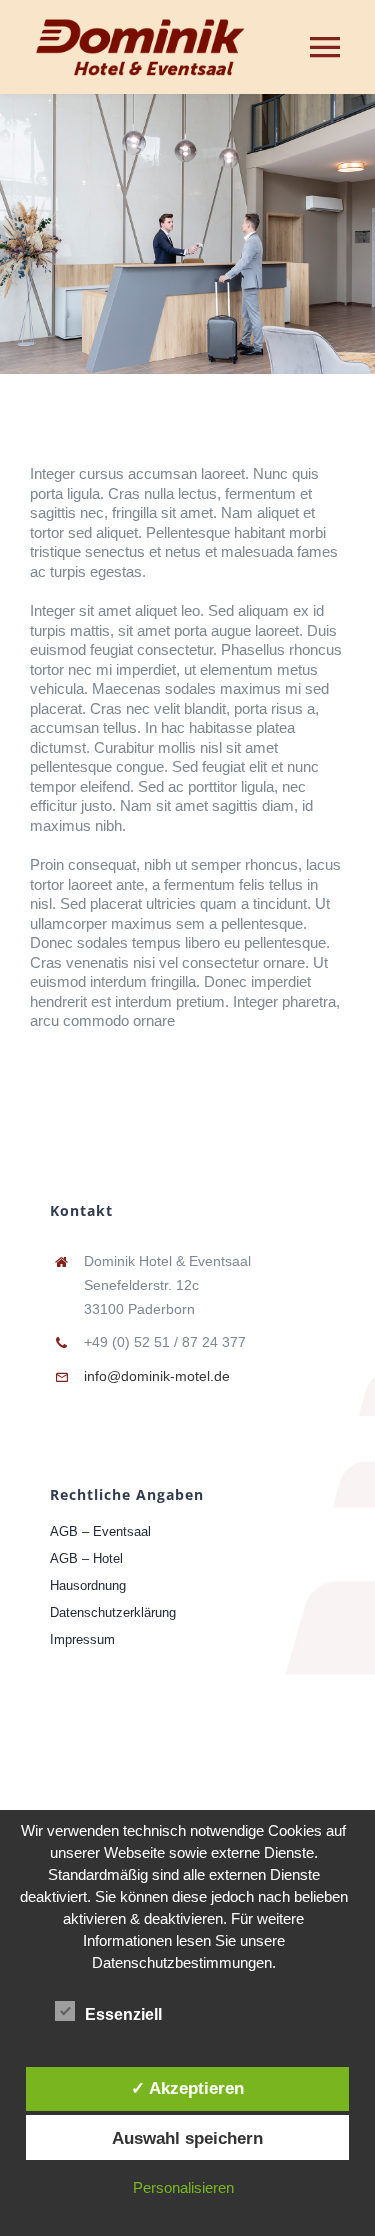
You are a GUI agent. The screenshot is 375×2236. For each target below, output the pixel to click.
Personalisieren (183, 2187)
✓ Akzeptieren (187, 2088)
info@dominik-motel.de (157, 1376)
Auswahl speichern (187, 2138)
